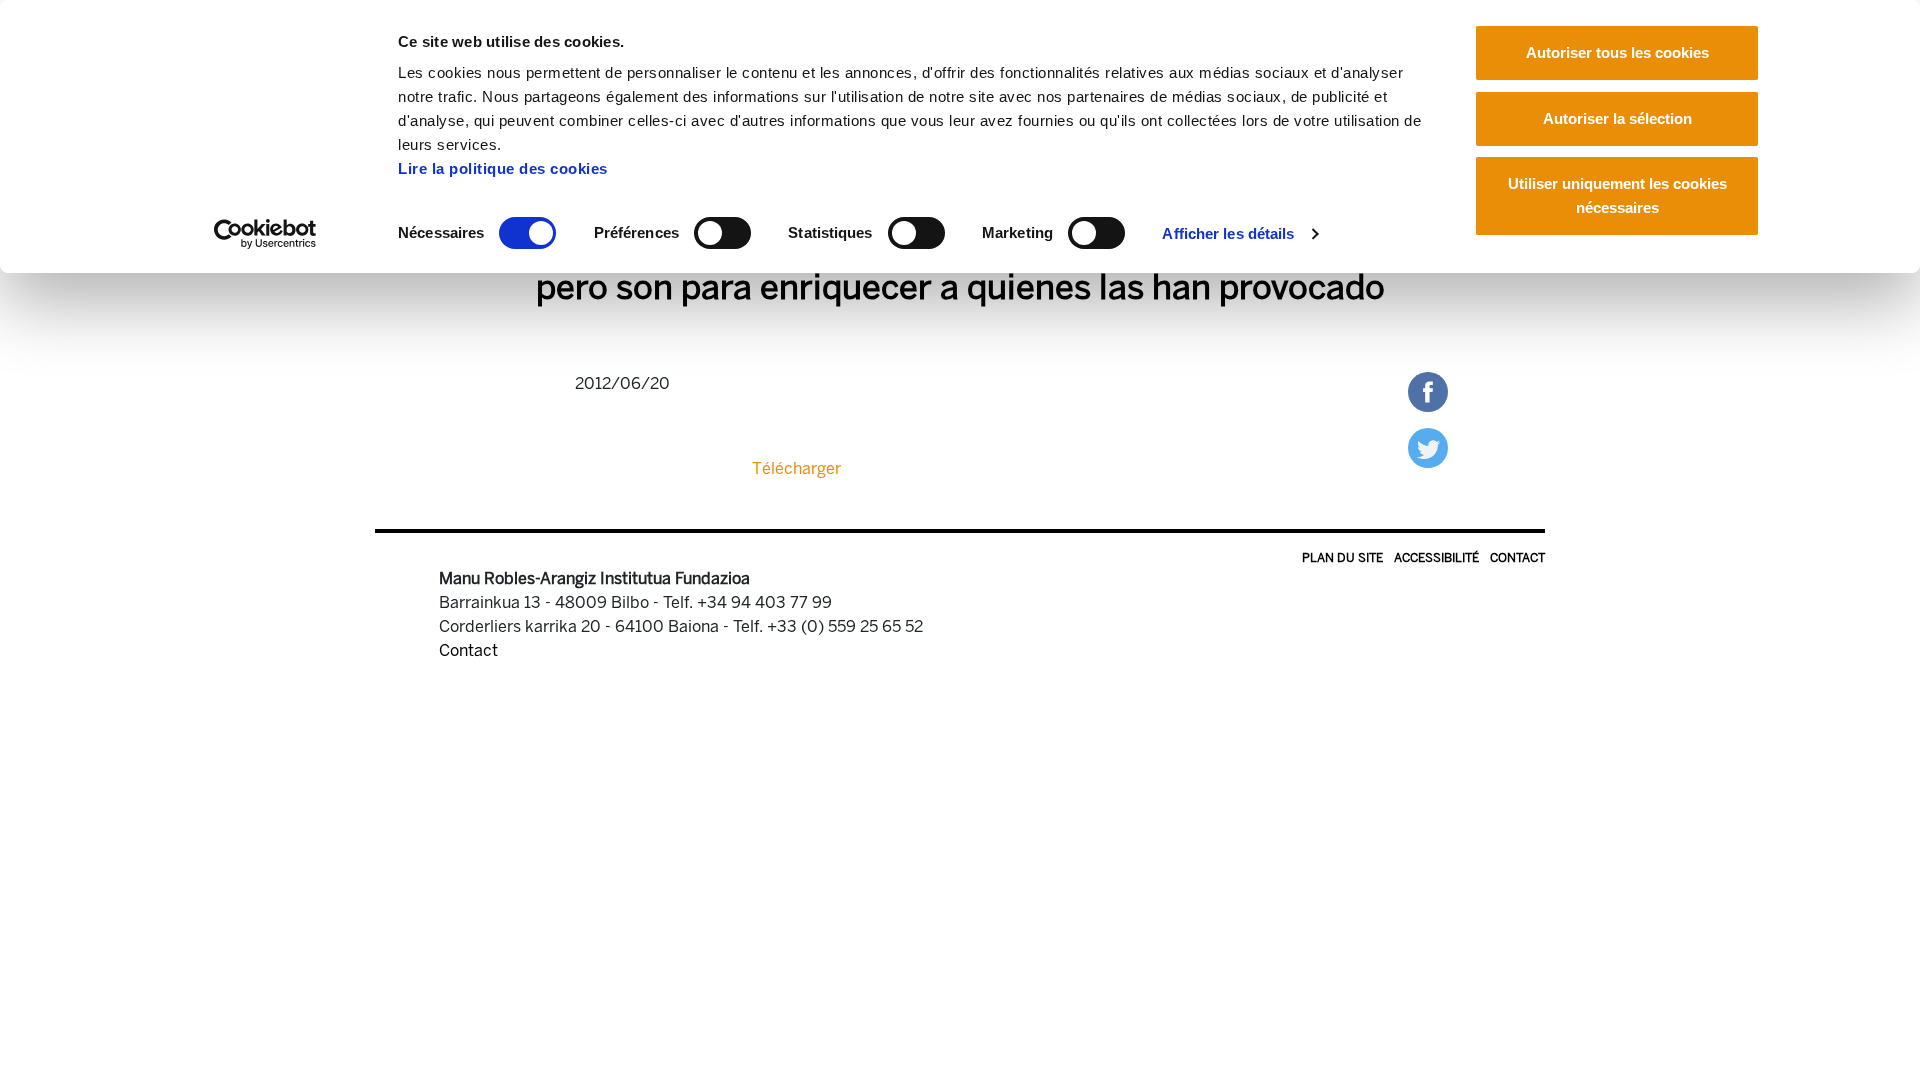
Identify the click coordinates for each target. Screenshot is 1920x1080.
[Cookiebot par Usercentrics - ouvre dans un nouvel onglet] (265, 234)
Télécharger (796, 468)
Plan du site (1342, 558)
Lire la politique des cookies (503, 168)
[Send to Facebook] (1428, 390)
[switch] (722, 233)
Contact (1517, 558)
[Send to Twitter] (1428, 446)
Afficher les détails (1228, 233)
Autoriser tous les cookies (1617, 52)
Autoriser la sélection (1617, 118)
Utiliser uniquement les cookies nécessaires (1617, 195)
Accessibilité (1436, 558)
